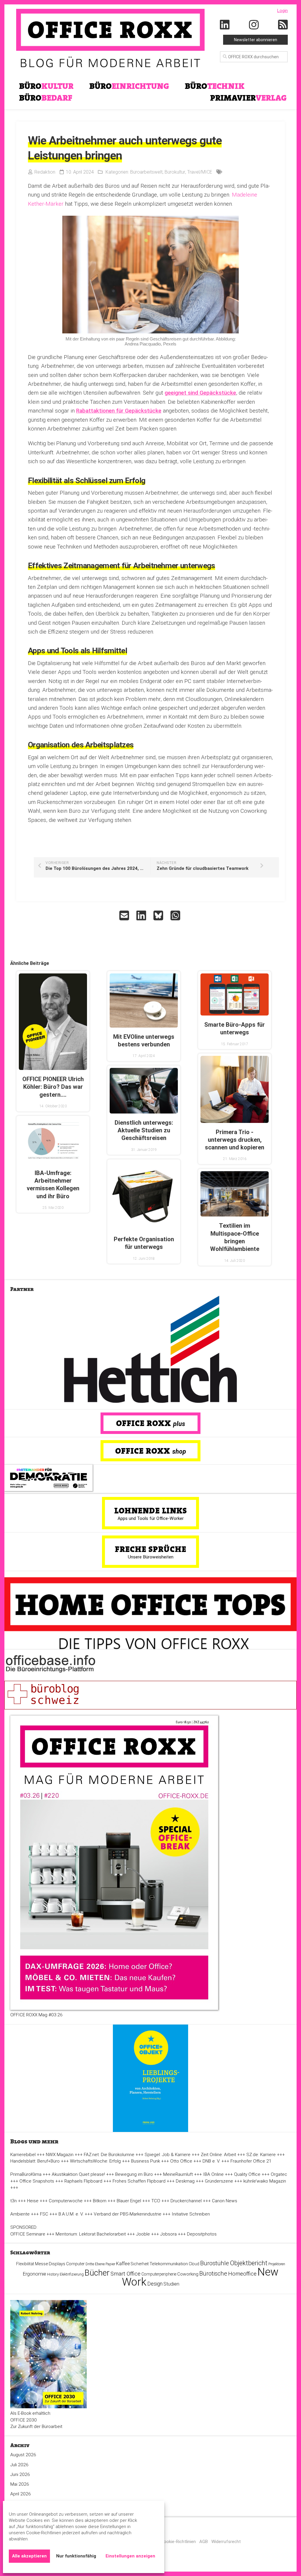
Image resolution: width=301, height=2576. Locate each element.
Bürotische (213, 2273)
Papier (110, 2264)
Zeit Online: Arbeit (218, 2155)
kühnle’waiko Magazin (265, 2181)
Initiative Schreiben (191, 2214)
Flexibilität (25, 2264)
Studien (171, 2284)
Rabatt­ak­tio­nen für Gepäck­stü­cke (119, 411)
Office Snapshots (37, 2181)
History (53, 2274)
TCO (156, 2201)
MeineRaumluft (178, 2174)
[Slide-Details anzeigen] (150, 1349)
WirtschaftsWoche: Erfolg (95, 2161)
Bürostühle (215, 2263)
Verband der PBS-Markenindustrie (128, 2214)
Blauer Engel (129, 2201)
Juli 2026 (19, 2465)
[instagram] (254, 25)
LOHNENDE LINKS (151, 1510)
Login (282, 11)
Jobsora (168, 2234)
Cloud (194, 2264)
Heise (33, 2201)
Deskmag (185, 2181)
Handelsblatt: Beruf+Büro (35, 2161)
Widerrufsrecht (226, 2542)
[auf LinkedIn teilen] (142, 915)
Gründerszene (219, 2181)
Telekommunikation (169, 2264)
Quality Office (247, 2174)
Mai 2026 (20, 2484)
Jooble (143, 2234)
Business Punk (146, 2161)
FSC (44, 2214)
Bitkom (100, 2201)
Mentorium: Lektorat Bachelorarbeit (91, 2234)
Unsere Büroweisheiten (151, 1557)
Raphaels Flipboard (83, 2181)
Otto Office (181, 2161)
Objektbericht (249, 2263)
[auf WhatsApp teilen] (176, 915)
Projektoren (277, 2264)
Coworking (188, 2274)
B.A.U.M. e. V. (71, 2214)
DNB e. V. (211, 2161)
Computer (75, 2264)
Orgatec (279, 2174)
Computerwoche (66, 2201)
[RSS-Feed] (283, 25)
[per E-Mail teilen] (125, 915)
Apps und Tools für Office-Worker (151, 1518)
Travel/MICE (200, 172)
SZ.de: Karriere (261, 2155)
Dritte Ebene (95, 2264)
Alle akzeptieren (29, 2556)
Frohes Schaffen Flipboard (139, 2181)
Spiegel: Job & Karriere (168, 2155)
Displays (57, 2264)
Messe (41, 2264)
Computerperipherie (159, 2274)
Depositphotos (202, 2234)
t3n (14, 2201)
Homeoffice (242, 2274)
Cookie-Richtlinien (178, 2542)
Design (155, 2284)
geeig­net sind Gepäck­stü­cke (200, 393)
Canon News (225, 2201)
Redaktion (45, 172)
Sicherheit (140, 2264)
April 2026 (21, 2494)
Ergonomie (35, 2274)
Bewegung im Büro (134, 2174)
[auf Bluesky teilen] (159, 915)
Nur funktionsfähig (76, 2556)
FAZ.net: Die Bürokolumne (109, 2155)
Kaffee (123, 2264)
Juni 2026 (20, 2474)
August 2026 (23, 2455)
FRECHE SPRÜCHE (151, 1549)
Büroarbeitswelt (146, 172)
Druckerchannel (186, 2201)
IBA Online (213, 2174)
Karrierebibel (23, 2155)
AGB (204, 2542)
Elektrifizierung (72, 2274)
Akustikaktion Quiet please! (78, 2174)
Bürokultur (175, 172)
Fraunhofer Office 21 (251, 2161)
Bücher (97, 2273)
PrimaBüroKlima (26, 2174)
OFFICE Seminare (28, 2234)
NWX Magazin (60, 2155)
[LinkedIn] (225, 25)
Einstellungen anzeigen (130, 2556)
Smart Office (126, 2274)
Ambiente (20, 2214)
